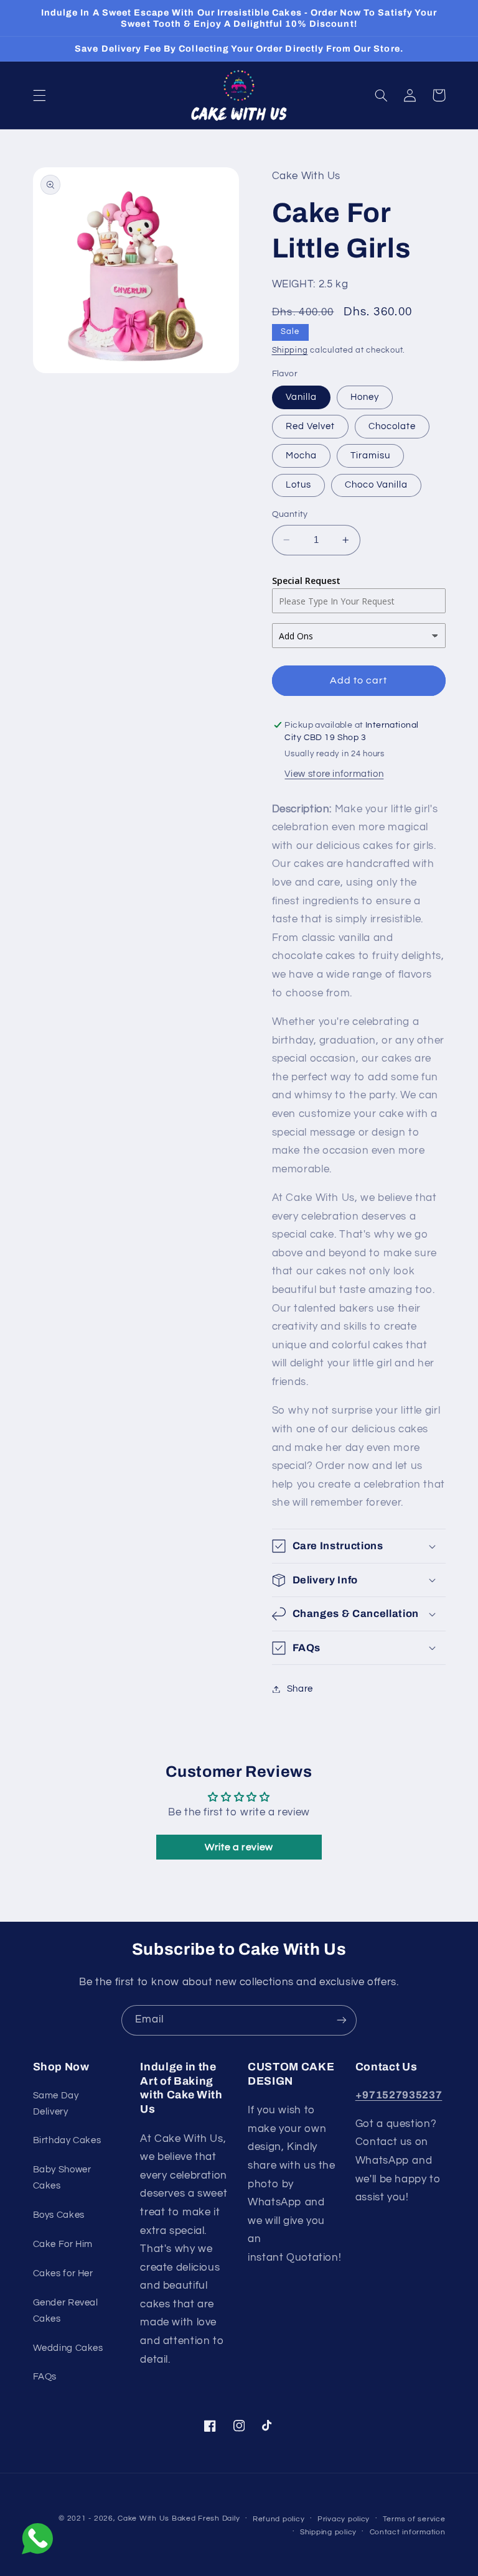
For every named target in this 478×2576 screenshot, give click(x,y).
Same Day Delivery (56, 2104)
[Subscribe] (342, 2020)
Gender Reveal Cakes (66, 2311)
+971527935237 (399, 2095)
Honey (365, 397)
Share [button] (300, 1689)
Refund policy (279, 2519)
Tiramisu (370, 456)
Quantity (290, 514)
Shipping (290, 350)
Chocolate (392, 426)
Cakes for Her (63, 2273)
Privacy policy (344, 2519)
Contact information (408, 2532)
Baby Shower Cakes (62, 2178)
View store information (334, 774)
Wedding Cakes (68, 2348)
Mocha (301, 456)
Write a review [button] (239, 1847)
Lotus (298, 485)
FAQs (45, 2377)
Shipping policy (328, 2532)
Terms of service (414, 2519)
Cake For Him (63, 2244)
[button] (39, 95)
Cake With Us (143, 2518)
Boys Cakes (59, 2215)
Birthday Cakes (67, 2140)
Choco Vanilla (377, 485)
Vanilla (301, 397)
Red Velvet (311, 426)
